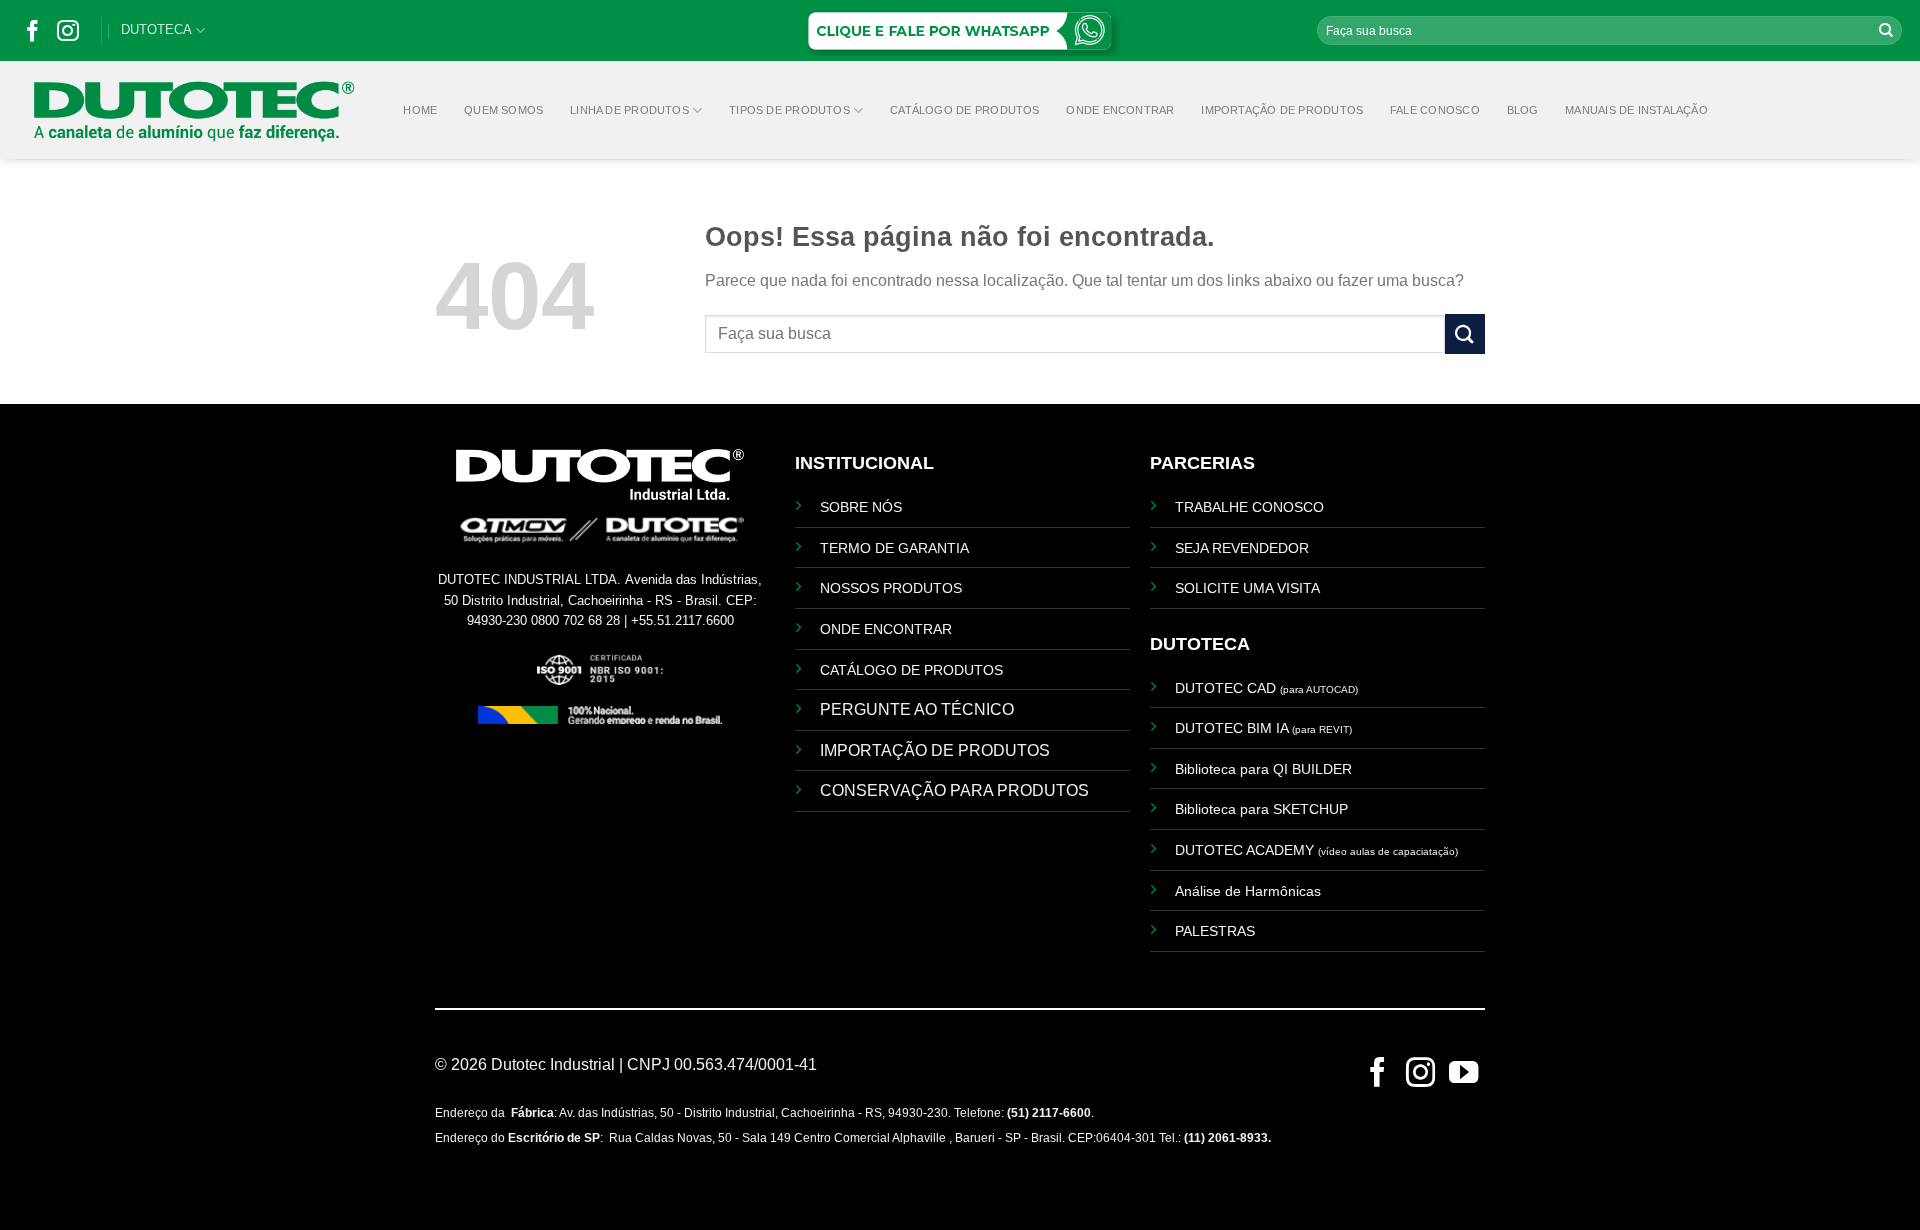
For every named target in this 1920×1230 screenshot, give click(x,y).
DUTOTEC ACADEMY (1316, 850)
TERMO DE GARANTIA (894, 548)
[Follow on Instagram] (68, 36)
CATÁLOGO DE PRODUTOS (964, 110)
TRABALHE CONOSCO (1249, 507)
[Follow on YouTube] (1463, 1079)
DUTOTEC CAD (1266, 688)
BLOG (1523, 110)
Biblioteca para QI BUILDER (1263, 769)
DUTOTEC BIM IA (1263, 728)
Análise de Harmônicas (1248, 891)
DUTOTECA (156, 29)
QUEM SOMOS (503, 110)
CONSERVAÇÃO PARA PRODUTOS (954, 790)
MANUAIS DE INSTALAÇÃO (1636, 110)
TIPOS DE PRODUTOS (789, 110)
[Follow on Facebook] (33, 36)
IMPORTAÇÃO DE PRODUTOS (1282, 110)
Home (420, 110)
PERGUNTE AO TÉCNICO (917, 709)
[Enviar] (1886, 31)
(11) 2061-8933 (1226, 1138)
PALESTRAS (1215, 931)
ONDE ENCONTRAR (1120, 110)
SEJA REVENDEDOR (1242, 548)
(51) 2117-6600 (1049, 1113)
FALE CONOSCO (1435, 110)
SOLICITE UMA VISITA (1247, 588)
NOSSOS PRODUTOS (891, 588)
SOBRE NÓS (861, 507)
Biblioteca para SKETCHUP (1261, 809)
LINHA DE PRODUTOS (629, 110)
